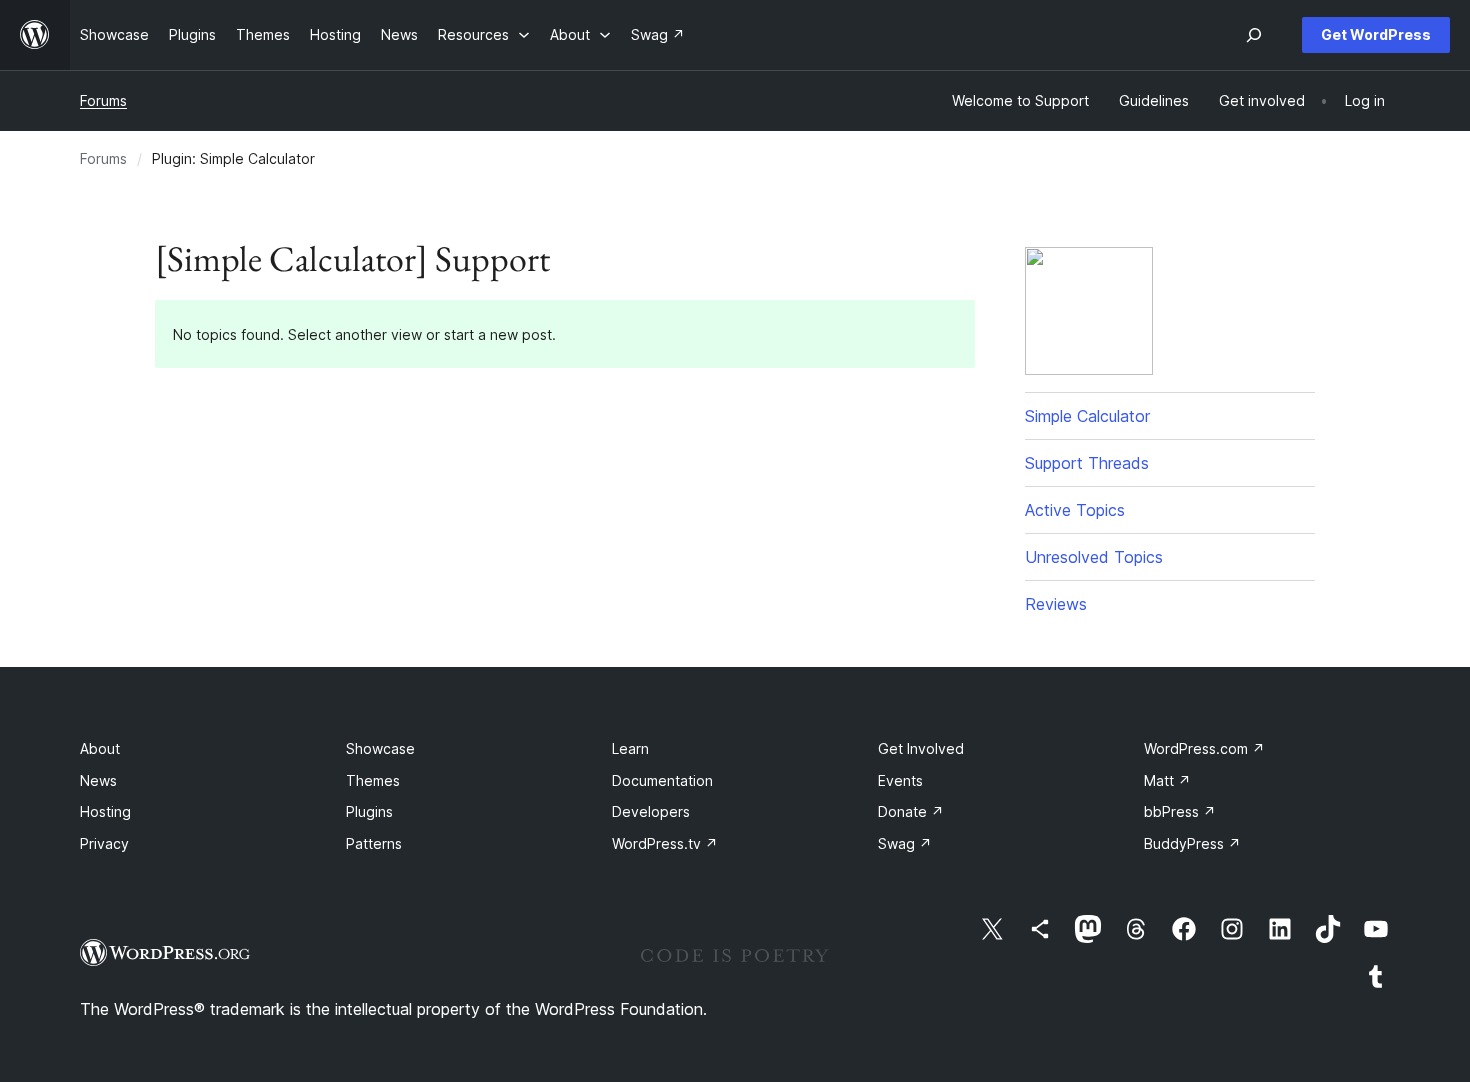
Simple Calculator (1087, 416)
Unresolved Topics (1094, 557)
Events (900, 780)
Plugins (369, 811)
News (98, 780)
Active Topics (1075, 510)
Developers (651, 811)
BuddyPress (1192, 843)
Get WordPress (1376, 34)
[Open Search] (1254, 35)
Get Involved (921, 748)
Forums (103, 100)
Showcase (380, 748)
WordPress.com (1204, 748)
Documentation (662, 780)
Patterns (374, 843)
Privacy (104, 843)
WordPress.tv (665, 843)
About (100, 748)
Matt (1167, 780)
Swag (905, 843)
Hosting (105, 811)
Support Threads (1087, 463)
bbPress (1180, 811)
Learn (630, 748)
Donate (911, 811)
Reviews (1056, 604)
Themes (373, 780)
